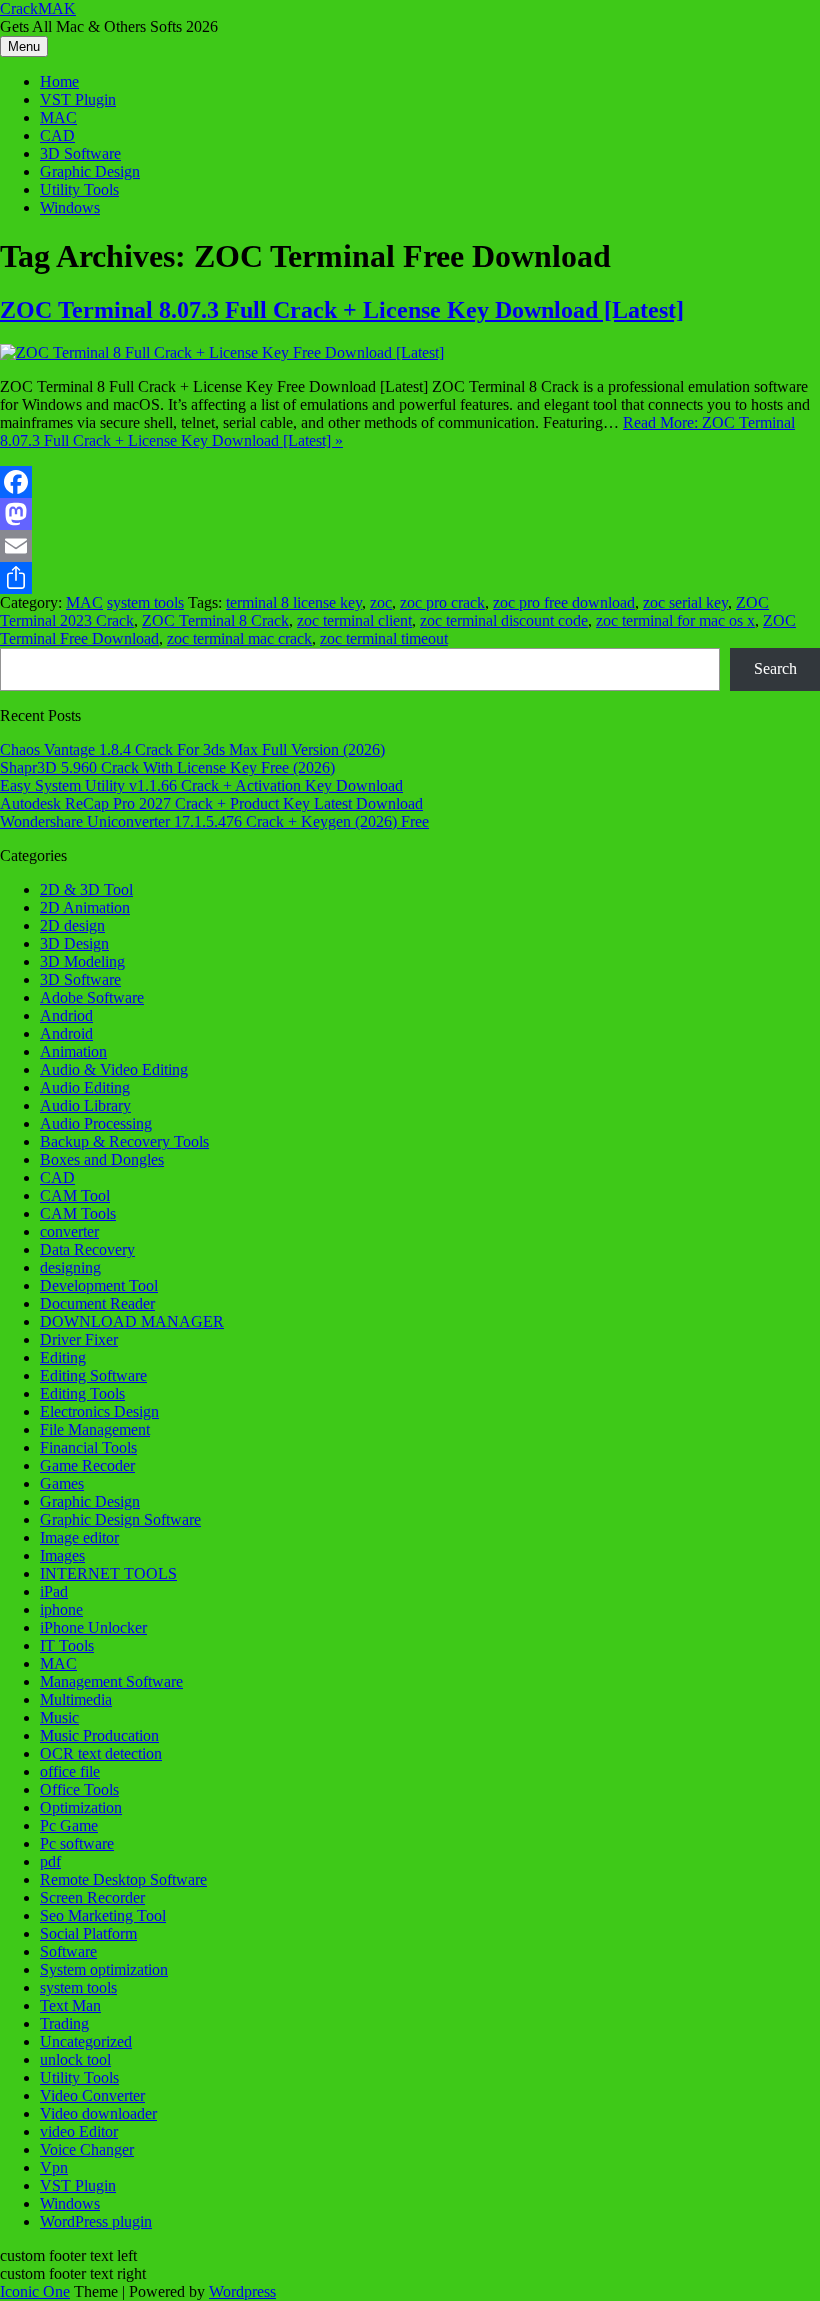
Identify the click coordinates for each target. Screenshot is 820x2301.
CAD (57, 135)
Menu (24, 46)
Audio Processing (96, 1123)
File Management (95, 1429)
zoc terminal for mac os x (675, 620)
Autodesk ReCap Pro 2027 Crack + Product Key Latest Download (211, 803)
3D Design (74, 943)
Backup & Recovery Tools (124, 1141)
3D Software (80, 153)
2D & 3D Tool (86, 889)
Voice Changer (87, 2149)
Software (68, 1951)
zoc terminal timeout (384, 638)
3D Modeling (82, 961)
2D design (72, 925)
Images (62, 1555)
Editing (63, 1357)
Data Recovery (87, 1249)
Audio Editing (85, 1087)
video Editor (79, 2131)
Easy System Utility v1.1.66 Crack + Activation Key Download (201, 785)
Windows (70, 207)
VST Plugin (78, 99)
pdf (50, 1861)
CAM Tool (75, 1195)
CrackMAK (38, 8)
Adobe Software (92, 997)
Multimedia (76, 1699)
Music (59, 1717)
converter (69, 1231)
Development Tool (99, 1285)
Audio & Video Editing (114, 1069)
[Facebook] (410, 482)
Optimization (81, 1807)
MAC (58, 117)
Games (62, 1483)
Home (59, 81)
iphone (61, 1609)
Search (775, 668)
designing (70, 1267)
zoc (381, 602)
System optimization (104, 1969)
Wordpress (242, 2291)
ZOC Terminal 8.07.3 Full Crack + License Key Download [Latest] (342, 310)
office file (70, 1771)
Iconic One (35, 2291)
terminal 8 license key (294, 602)
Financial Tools (88, 1447)
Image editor (79, 1537)
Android (66, 1033)
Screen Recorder (92, 1897)
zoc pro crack (442, 602)
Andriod (66, 1015)
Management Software (111, 1681)
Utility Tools (79, 189)
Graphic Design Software (120, 1519)
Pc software (77, 1843)
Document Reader (97, 1303)
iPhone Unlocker (93, 1627)
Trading (64, 2023)
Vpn (54, 2167)
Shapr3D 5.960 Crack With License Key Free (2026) (167, 767)
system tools (145, 602)
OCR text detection (101, 1753)
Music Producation (99, 1735)
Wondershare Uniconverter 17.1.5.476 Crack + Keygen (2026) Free (214, 821)
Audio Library (85, 1105)
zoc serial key (685, 602)
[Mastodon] (410, 514)
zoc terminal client (354, 620)
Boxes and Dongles (102, 1159)
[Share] (410, 578)
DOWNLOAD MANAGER (132, 1321)
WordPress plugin (96, 2221)
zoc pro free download (564, 602)
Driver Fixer (79, 1339)
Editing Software (93, 1375)
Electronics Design (99, 1411)
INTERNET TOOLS (108, 1573)
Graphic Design (90, 171)
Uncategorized (86, 2041)
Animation (73, 1051)
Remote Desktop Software (123, 1879)
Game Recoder (87, 1465)
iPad (54, 1591)
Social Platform (88, 1933)
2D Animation (85, 907)
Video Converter (92, 2095)
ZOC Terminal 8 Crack (215, 620)
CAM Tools (78, 1213)
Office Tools (79, 1789)
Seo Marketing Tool (103, 1915)
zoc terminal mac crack (239, 638)
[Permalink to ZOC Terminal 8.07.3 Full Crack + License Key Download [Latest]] (222, 352)
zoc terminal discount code (504, 620)
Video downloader (98, 2113)
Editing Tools (82, 1393)
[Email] (410, 546)
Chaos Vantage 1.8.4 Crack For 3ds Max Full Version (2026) (192, 749)
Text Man (70, 2005)
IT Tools (67, 1645)
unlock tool (75, 2059)
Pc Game (69, 1825)
